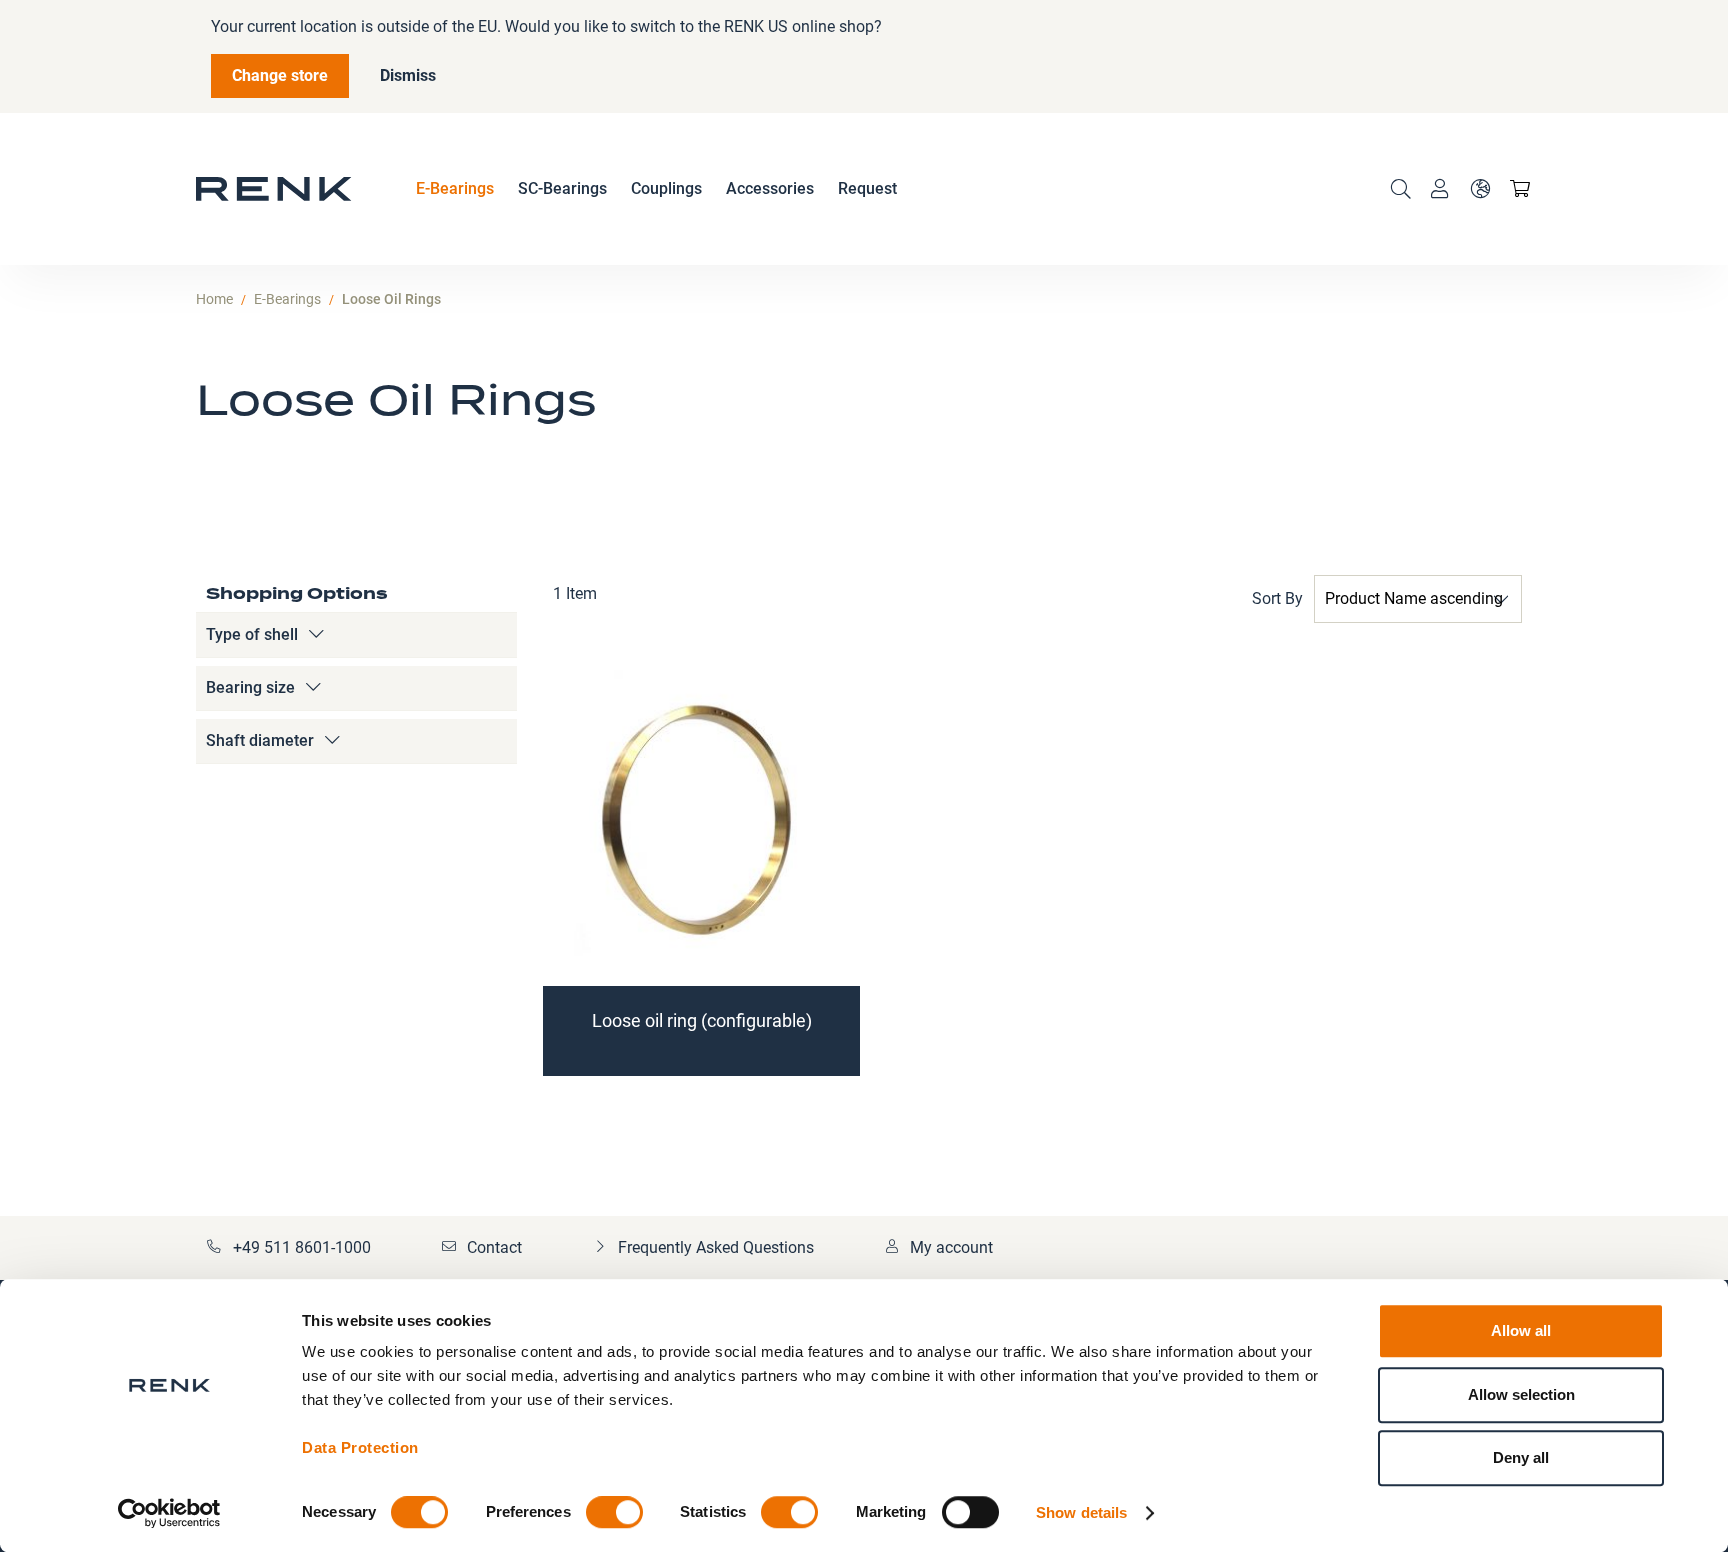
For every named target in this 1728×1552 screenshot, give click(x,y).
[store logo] (274, 189)
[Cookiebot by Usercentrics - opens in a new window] (169, 1513)
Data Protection (360, 1447)
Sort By (1277, 598)
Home (214, 299)
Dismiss (408, 75)
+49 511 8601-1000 (302, 1247)
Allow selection (1521, 1394)
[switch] (614, 1514)
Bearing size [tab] (250, 687)
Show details (1081, 1512)
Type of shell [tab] (252, 634)
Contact (494, 1247)
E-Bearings (287, 299)
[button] (1480, 189)
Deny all (1521, 1457)
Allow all (1521, 1330)
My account (951, 1247)
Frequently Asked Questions (716, 1247)
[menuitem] (455, 189)
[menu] (656, 189)
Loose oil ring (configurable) (702, 1020)
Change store (280, 75)
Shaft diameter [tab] (260, 740)
